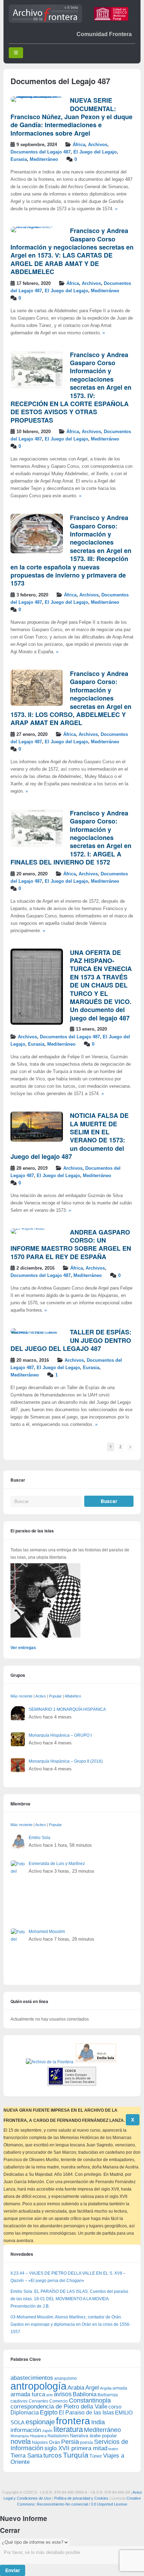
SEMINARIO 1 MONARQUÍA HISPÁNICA (67, 1709)
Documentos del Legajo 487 (41, 152)
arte (49, 2395)
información (26, 2430)
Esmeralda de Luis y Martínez (57, 1864)
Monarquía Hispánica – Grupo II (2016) (66, 1761)
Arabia (76, 2388)
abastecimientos (32, 2378)
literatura (68, 2429)
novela (21, 2441)
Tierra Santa (26, 2456)
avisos (63, 2394)
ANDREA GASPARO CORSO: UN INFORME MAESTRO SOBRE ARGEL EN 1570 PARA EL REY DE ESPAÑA (71, 1244)
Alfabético (73, 1696)
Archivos (98, 145)
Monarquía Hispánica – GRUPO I (60, 1735)
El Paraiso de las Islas (86, 2413)
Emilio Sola (39, 1838)
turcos (53, 2455)
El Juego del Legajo (95, 152)
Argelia (106, 2388)
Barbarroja (108, 2395)
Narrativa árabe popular (93, 2436)
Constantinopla (90, 2400)
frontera (73, 2421)
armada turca (28, 2394)
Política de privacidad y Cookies (81, 2498)
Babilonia (85, 2394)
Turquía (76, 2455)
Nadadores (58, 2436)
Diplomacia (25, 2412)
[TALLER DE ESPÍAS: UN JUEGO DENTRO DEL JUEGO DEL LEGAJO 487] (37, 1334)
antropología (38, 2386)
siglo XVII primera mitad (76, 2448)
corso (115, 2407)
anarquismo (66, 2378)
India (98, 2422)
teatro (113, 2449)
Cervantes (38, 2401)
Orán (55, 2442)
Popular (55, 1696)
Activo (41, 1696)
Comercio (59, 2401)
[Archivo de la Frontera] (45, 21)
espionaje (40, 2422)
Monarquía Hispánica (28, 2436)
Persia (70, 2442)
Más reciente (21, 1696)
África (79, 145)
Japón (47, 2431)
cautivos (19, 2401)
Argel (92, 2388)
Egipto (49, 2412)
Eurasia (19, 159)
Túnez (96, 2456)
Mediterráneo (44, 159)
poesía (87, 2442)
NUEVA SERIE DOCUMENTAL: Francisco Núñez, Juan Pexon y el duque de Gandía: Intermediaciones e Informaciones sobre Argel (71, 117)
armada (120, 2388)
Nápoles (40, 2442)
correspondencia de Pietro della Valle (59, 2407)
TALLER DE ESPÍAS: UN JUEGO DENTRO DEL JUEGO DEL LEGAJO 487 (71, 1340)
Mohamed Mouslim (47, 1932)
